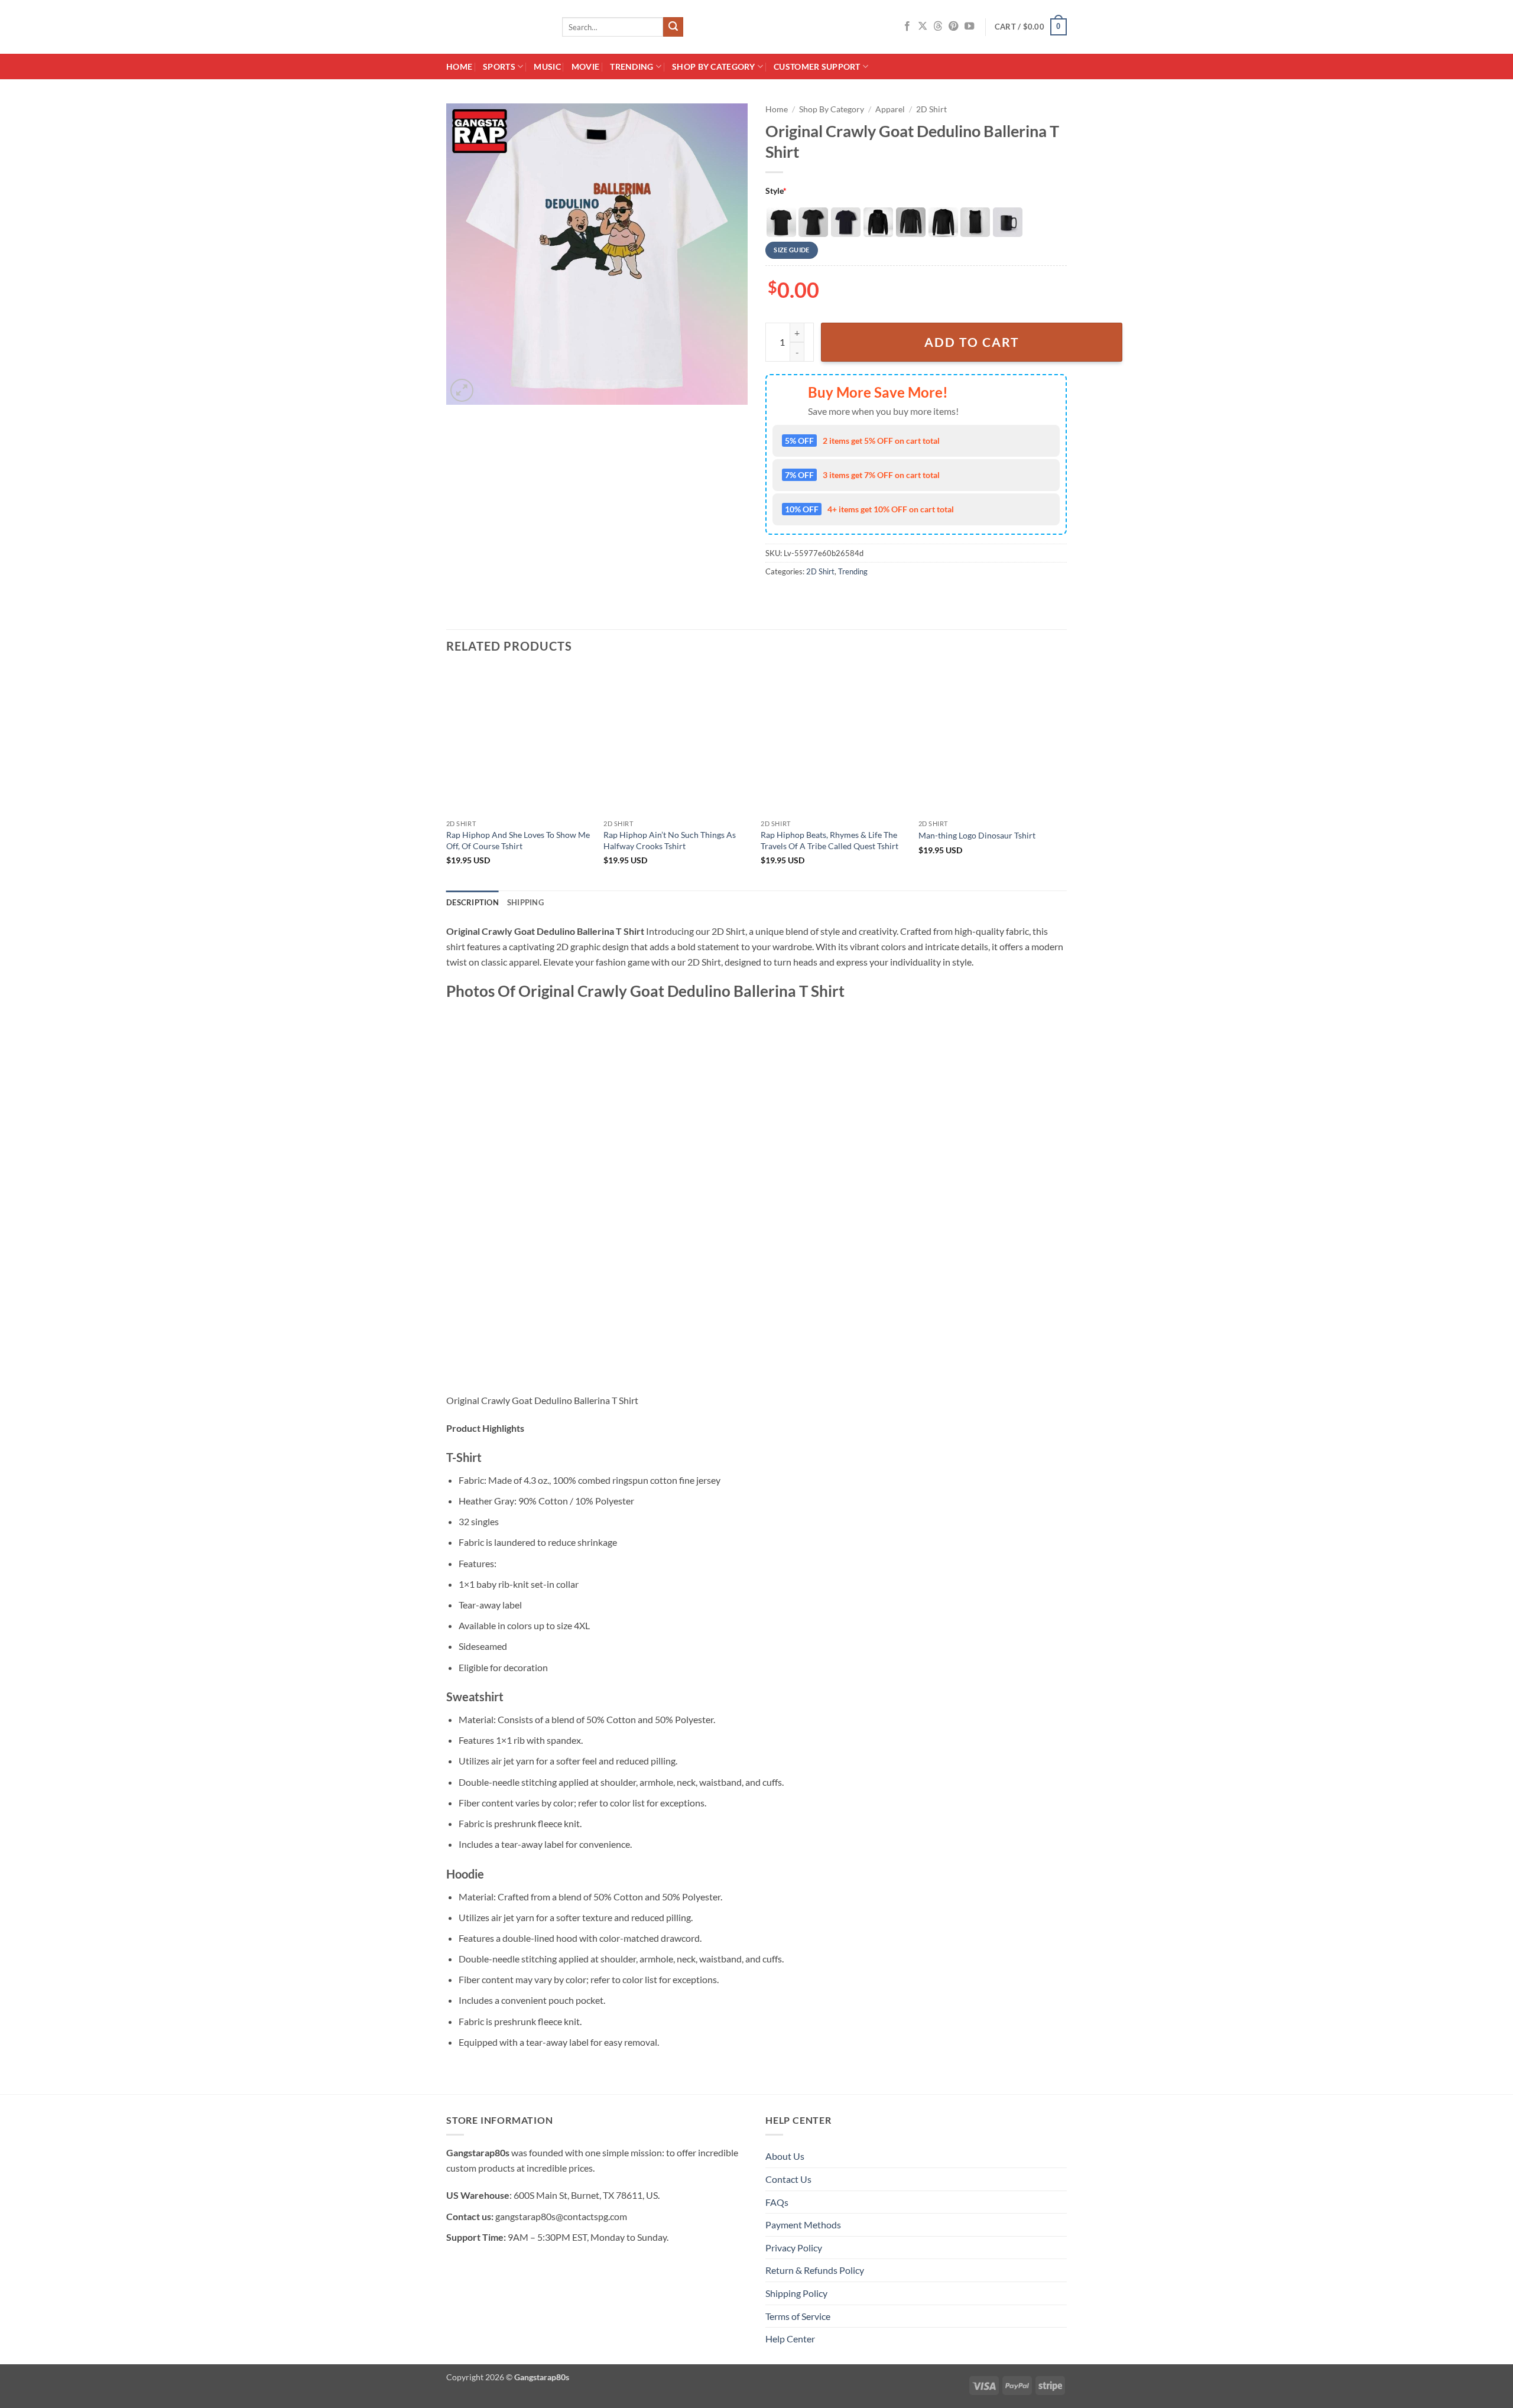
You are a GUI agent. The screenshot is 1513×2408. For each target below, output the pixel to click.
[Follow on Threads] (938, 27)
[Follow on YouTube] (969, 27)
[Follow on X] (923, 27)
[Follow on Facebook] (907, 27)
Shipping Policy (796, 2293)
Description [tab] (473, 902)
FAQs (777, 2202)
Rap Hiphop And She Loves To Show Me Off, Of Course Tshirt (518, 840)
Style (776, 191)
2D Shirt (931, 109)
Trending (632, 66)
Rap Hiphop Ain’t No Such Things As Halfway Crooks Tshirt (670, 840)
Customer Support (817, 66)
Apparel (890, 109)
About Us (785, 2156)
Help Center (790, 2339)
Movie (585, 66)
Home (459, 66)
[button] (1031, 27)
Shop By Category (714, 66)
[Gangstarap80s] (495, 27)
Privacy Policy (794, 2248)
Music (547, 66)
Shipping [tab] (525, 902)
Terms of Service (798, 2316)
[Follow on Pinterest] (953, 27)
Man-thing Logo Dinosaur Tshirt (977, 835)
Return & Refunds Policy (815, 2270)
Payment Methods (803, 2225)
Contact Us (788, 2179)
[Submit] (673, 27)
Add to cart (972, 342)
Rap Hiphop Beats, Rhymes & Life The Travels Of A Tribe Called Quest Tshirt (829, 840)
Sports (499, 66)
